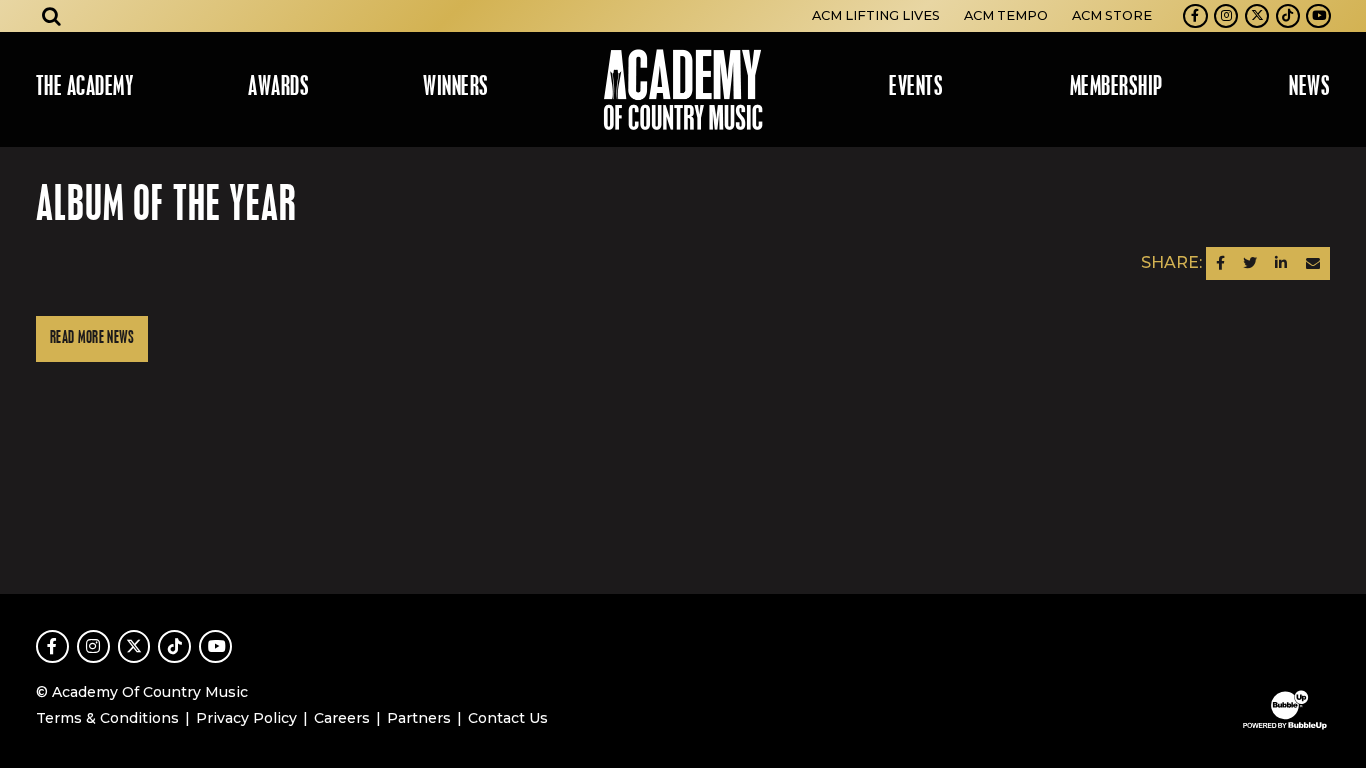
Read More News (92, 338)
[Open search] (52, 16)
